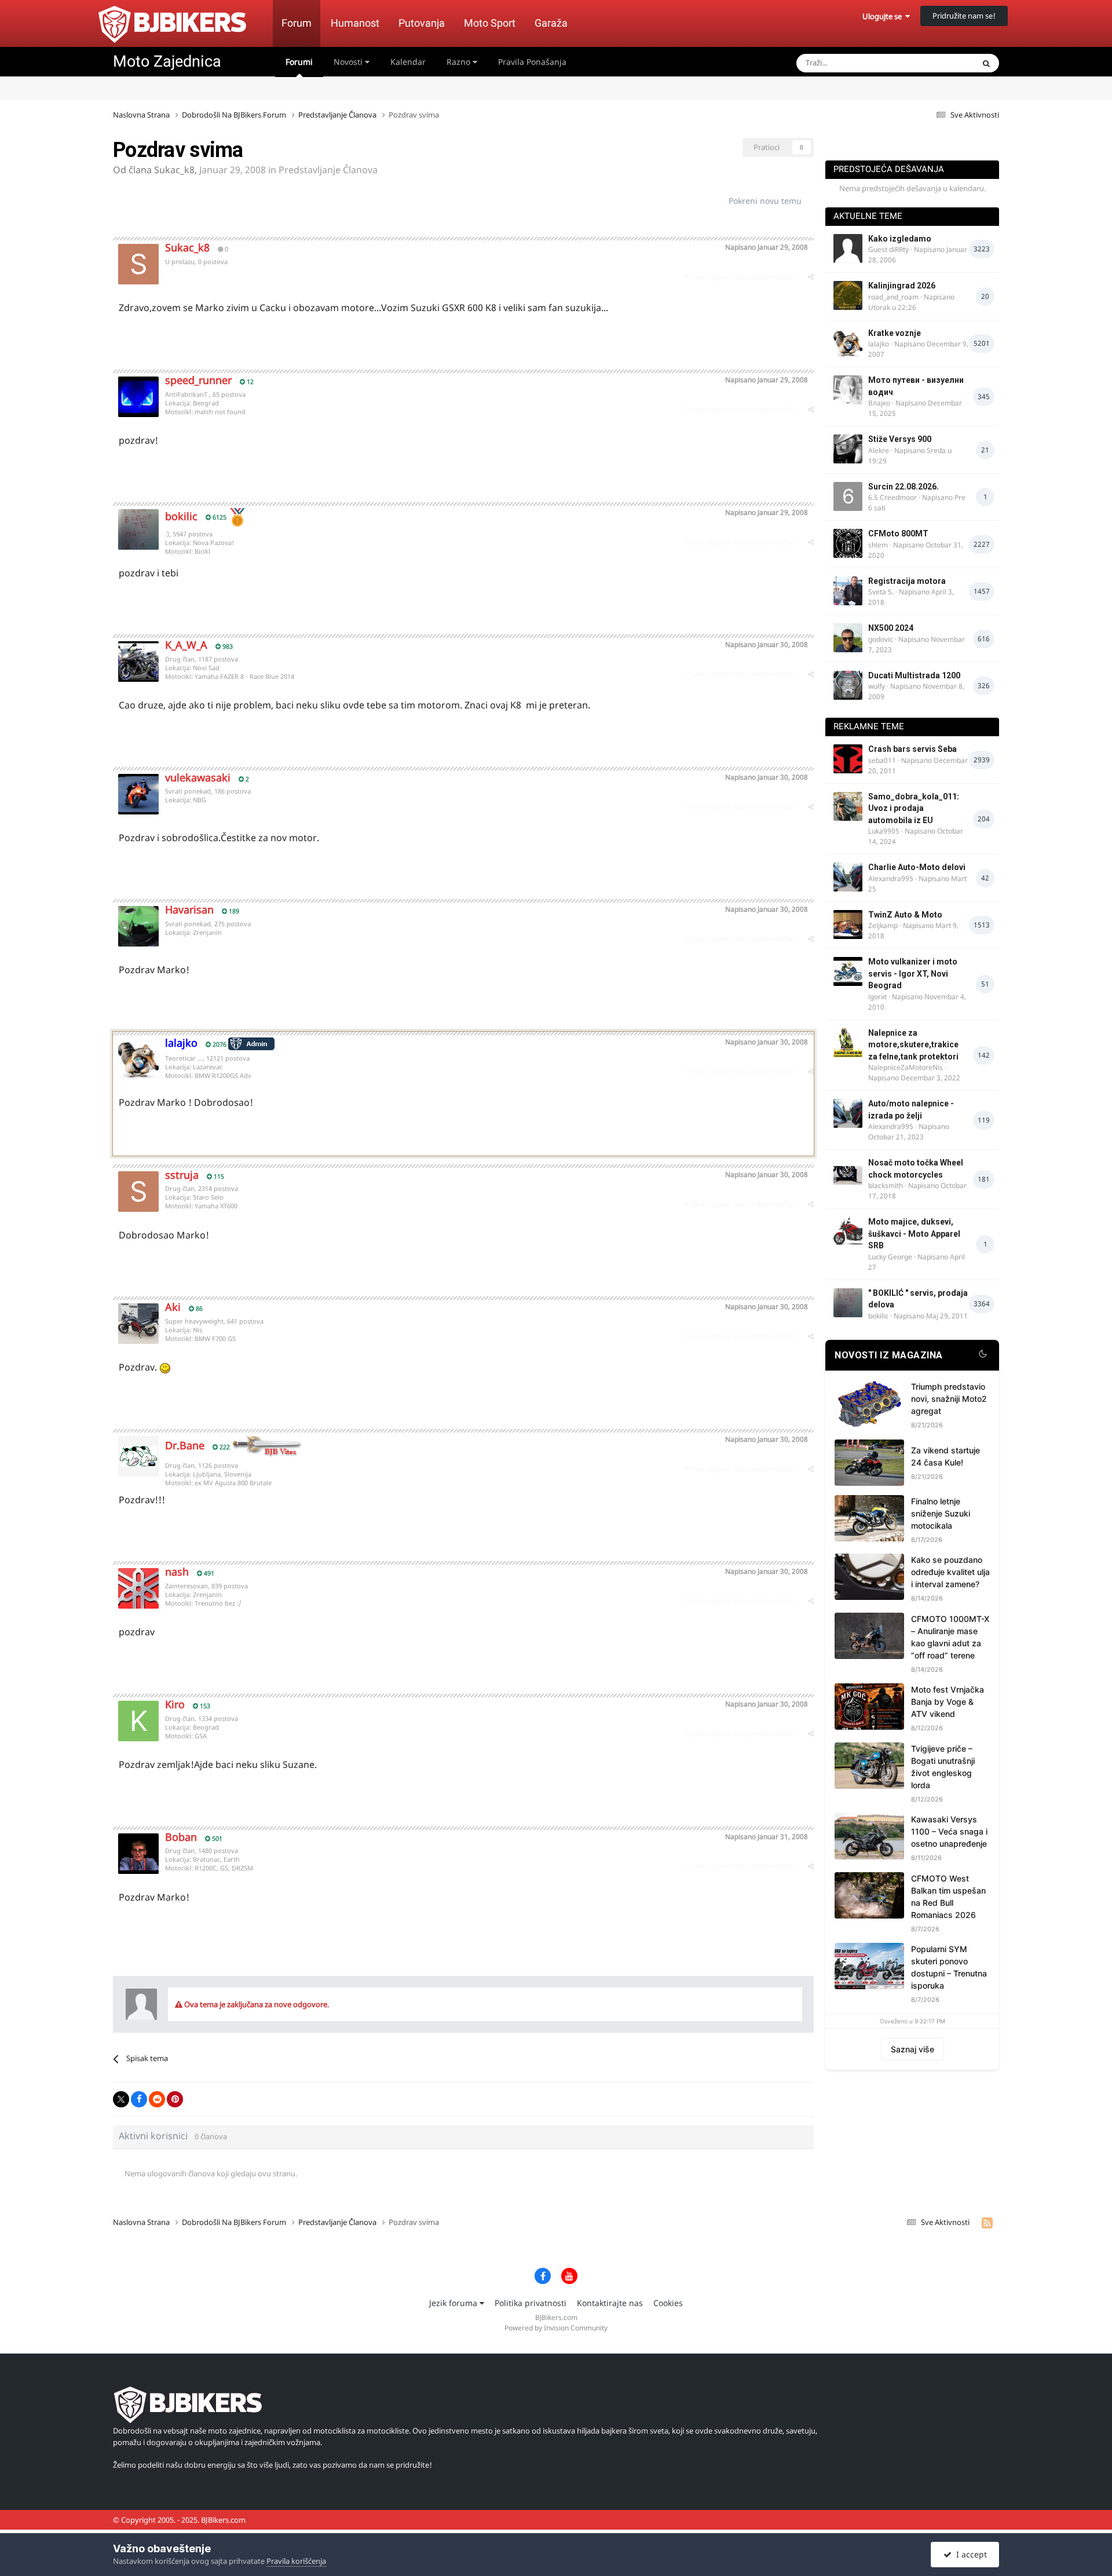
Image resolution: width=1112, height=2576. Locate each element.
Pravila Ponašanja (532, 62)
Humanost (355, 23)
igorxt (877, 997)
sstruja (182, 1175)
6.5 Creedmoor (892, 497)
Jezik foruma (454, 2303)
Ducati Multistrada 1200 (914, 675)
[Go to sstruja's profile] (138, 1192)
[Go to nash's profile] (138, 1588)
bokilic (181, 516)
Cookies (668, 2303)
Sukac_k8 (174, 170)
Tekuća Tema (936, 63)
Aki (173, 1307)
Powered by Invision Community (556, 2328)
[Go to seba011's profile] (848, 759)
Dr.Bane (185, 1445)
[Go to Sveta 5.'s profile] (848, 591)
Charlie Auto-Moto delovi (917, 867)
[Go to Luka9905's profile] (848, 806)
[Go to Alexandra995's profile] (848, 877)
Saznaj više (912, 2049)
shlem (878, 545)
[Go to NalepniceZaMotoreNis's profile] (848, 1043)
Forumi (299, 62)
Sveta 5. (881, 592)
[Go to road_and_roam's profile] (848, 295)
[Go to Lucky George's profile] (848, 1232)
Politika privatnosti (531, 2303)
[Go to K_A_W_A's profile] (138, 662)
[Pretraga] (986, 63)
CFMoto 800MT (898, 534)
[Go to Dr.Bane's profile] (138, 1456)
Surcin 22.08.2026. (904, 487)
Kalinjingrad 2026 (902, 286)
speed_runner (198, 380)
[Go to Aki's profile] (138, 1324)
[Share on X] (121, 2099)
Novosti (349, 62)
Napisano (767, 247)
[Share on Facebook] (139, 2099)
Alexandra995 (891, 878)
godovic (881, 639)
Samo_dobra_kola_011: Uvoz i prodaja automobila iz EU (914, 808)
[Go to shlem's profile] (848, 543)
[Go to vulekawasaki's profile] (138, 794)
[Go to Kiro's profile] (138, 1721)
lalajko (879, 344)
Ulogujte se (884, 16)
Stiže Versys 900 (900, 439)
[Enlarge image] (165, 1367)
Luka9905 (884, 831)
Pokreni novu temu (765, 201)
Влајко (879, 403)
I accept (969, 2554)
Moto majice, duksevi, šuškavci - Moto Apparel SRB (914, 1234)
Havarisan (189, 909)
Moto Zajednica (167, 61)
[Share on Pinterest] (175, 2099)
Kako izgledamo (900, 239)
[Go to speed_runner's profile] (138, 397)
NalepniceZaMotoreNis (906, 1067)
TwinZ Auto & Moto (905, 915)
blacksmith (886, 1185)
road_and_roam (893, 297)
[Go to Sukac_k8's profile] (138, 264)
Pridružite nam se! (964, 16)
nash (177, 1572)
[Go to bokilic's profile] (138, 529)
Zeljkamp (883, 925)
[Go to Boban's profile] (138, 1854)
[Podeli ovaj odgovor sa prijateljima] (811, 277)
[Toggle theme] (983, 1355)
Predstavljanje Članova (328, 170)
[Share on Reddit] (157, 2099)
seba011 (882, 760)
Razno (460, 62)
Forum (297, 23)
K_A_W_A (186, 645)
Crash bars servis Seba (912, 749)
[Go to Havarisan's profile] (138, 926)
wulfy (877, 686)
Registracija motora (907, 581)
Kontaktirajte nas (610, 2303)
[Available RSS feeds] (987, 2223)
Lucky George (890, 1257)
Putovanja (422, 23)
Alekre (879, 450)
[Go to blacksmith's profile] (848, 1172)
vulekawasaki (198, 777)
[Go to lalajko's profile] (138, 1059)
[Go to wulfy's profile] (848, 685)
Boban (181, 1837)
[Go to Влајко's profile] (848, 390)
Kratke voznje (895, 333)
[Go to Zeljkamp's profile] (848, 925)
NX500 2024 (891, 628)
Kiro (175, 1704)
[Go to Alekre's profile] (848, 449)
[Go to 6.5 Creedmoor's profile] (848, 496)
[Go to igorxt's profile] (848, 971)
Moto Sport (490, 23)
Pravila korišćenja (296, 2561)
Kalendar (408, 62)
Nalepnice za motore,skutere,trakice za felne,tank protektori (913, 1045)
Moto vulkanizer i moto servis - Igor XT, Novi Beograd (913, 973)
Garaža (551, 23)
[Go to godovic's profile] (848, 638)
